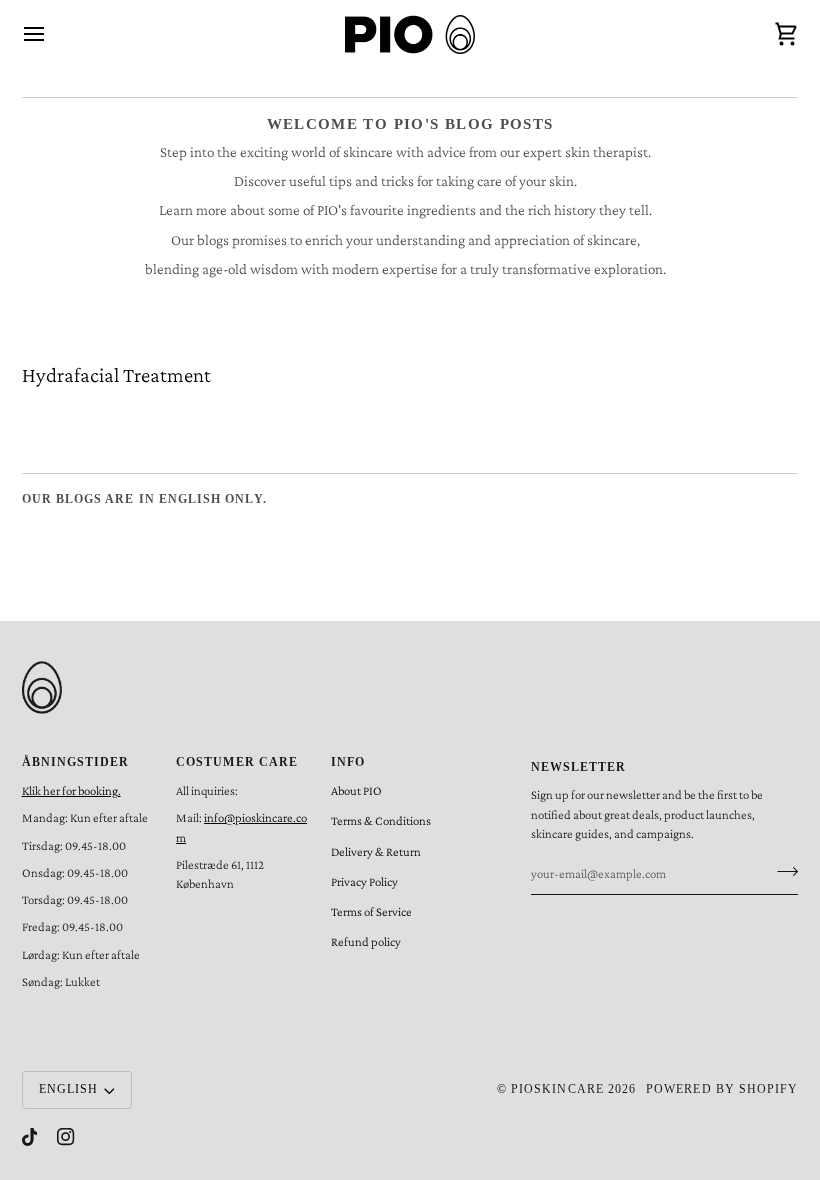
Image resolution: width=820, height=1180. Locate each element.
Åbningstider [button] (76, 762)
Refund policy (366, 942)
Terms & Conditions (381, 821)
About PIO (356, 791)
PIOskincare (557, 1089)
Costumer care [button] (237, 762)
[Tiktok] (30, 1137)
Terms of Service (371, 912)
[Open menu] (52, 34)
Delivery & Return (376, 852)
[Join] (781, 872)
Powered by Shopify (722, 1089)
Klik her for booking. (71, 791)
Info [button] (348, 762)
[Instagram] (66, 1137)
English (68, 1089)
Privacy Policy (364, 882)
